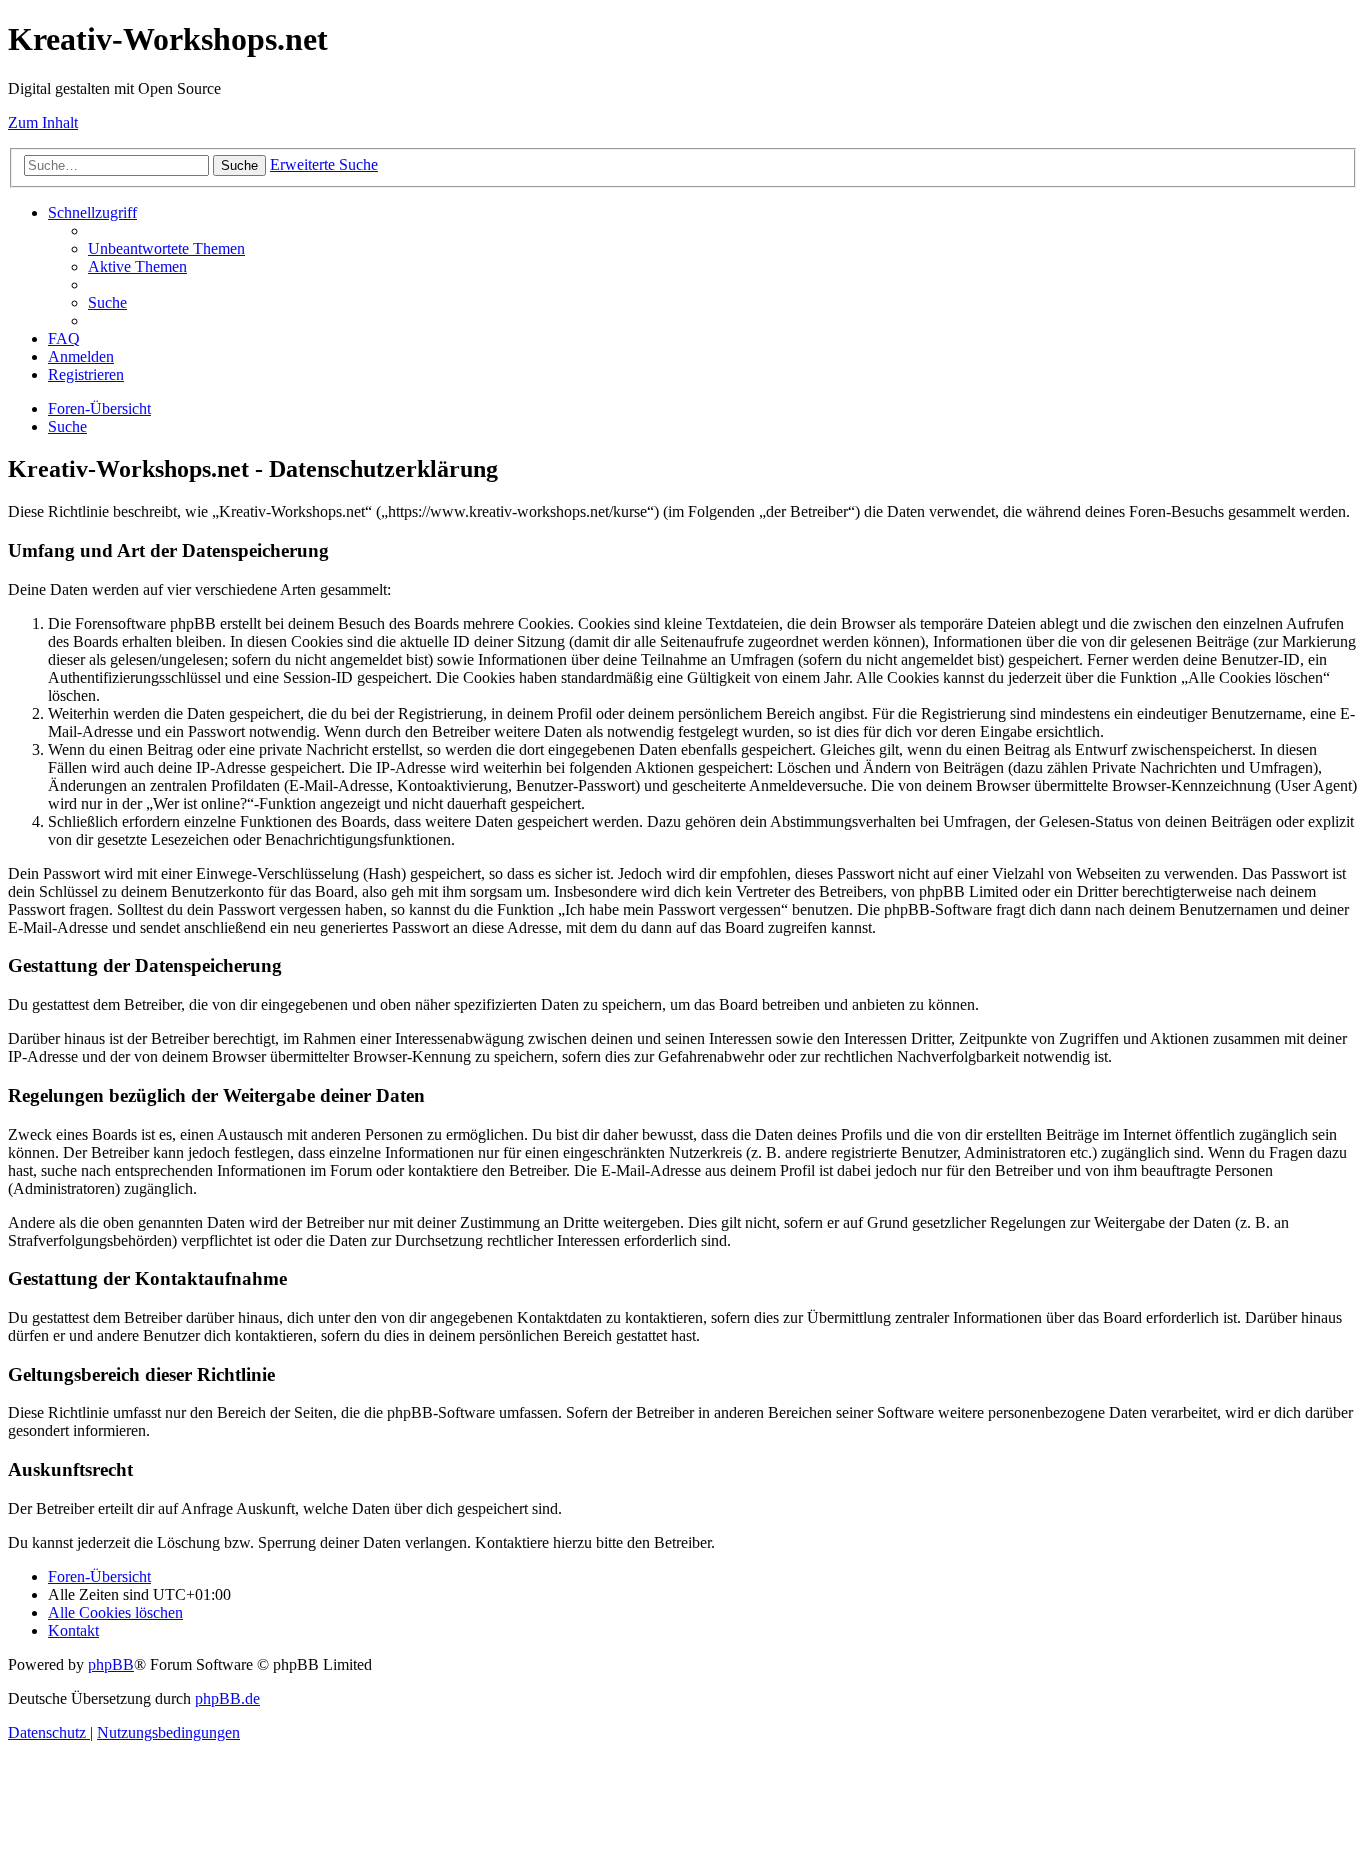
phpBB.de (227, 1698)
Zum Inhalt (43, 122)
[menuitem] (166, 248)
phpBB (111, 1664)
